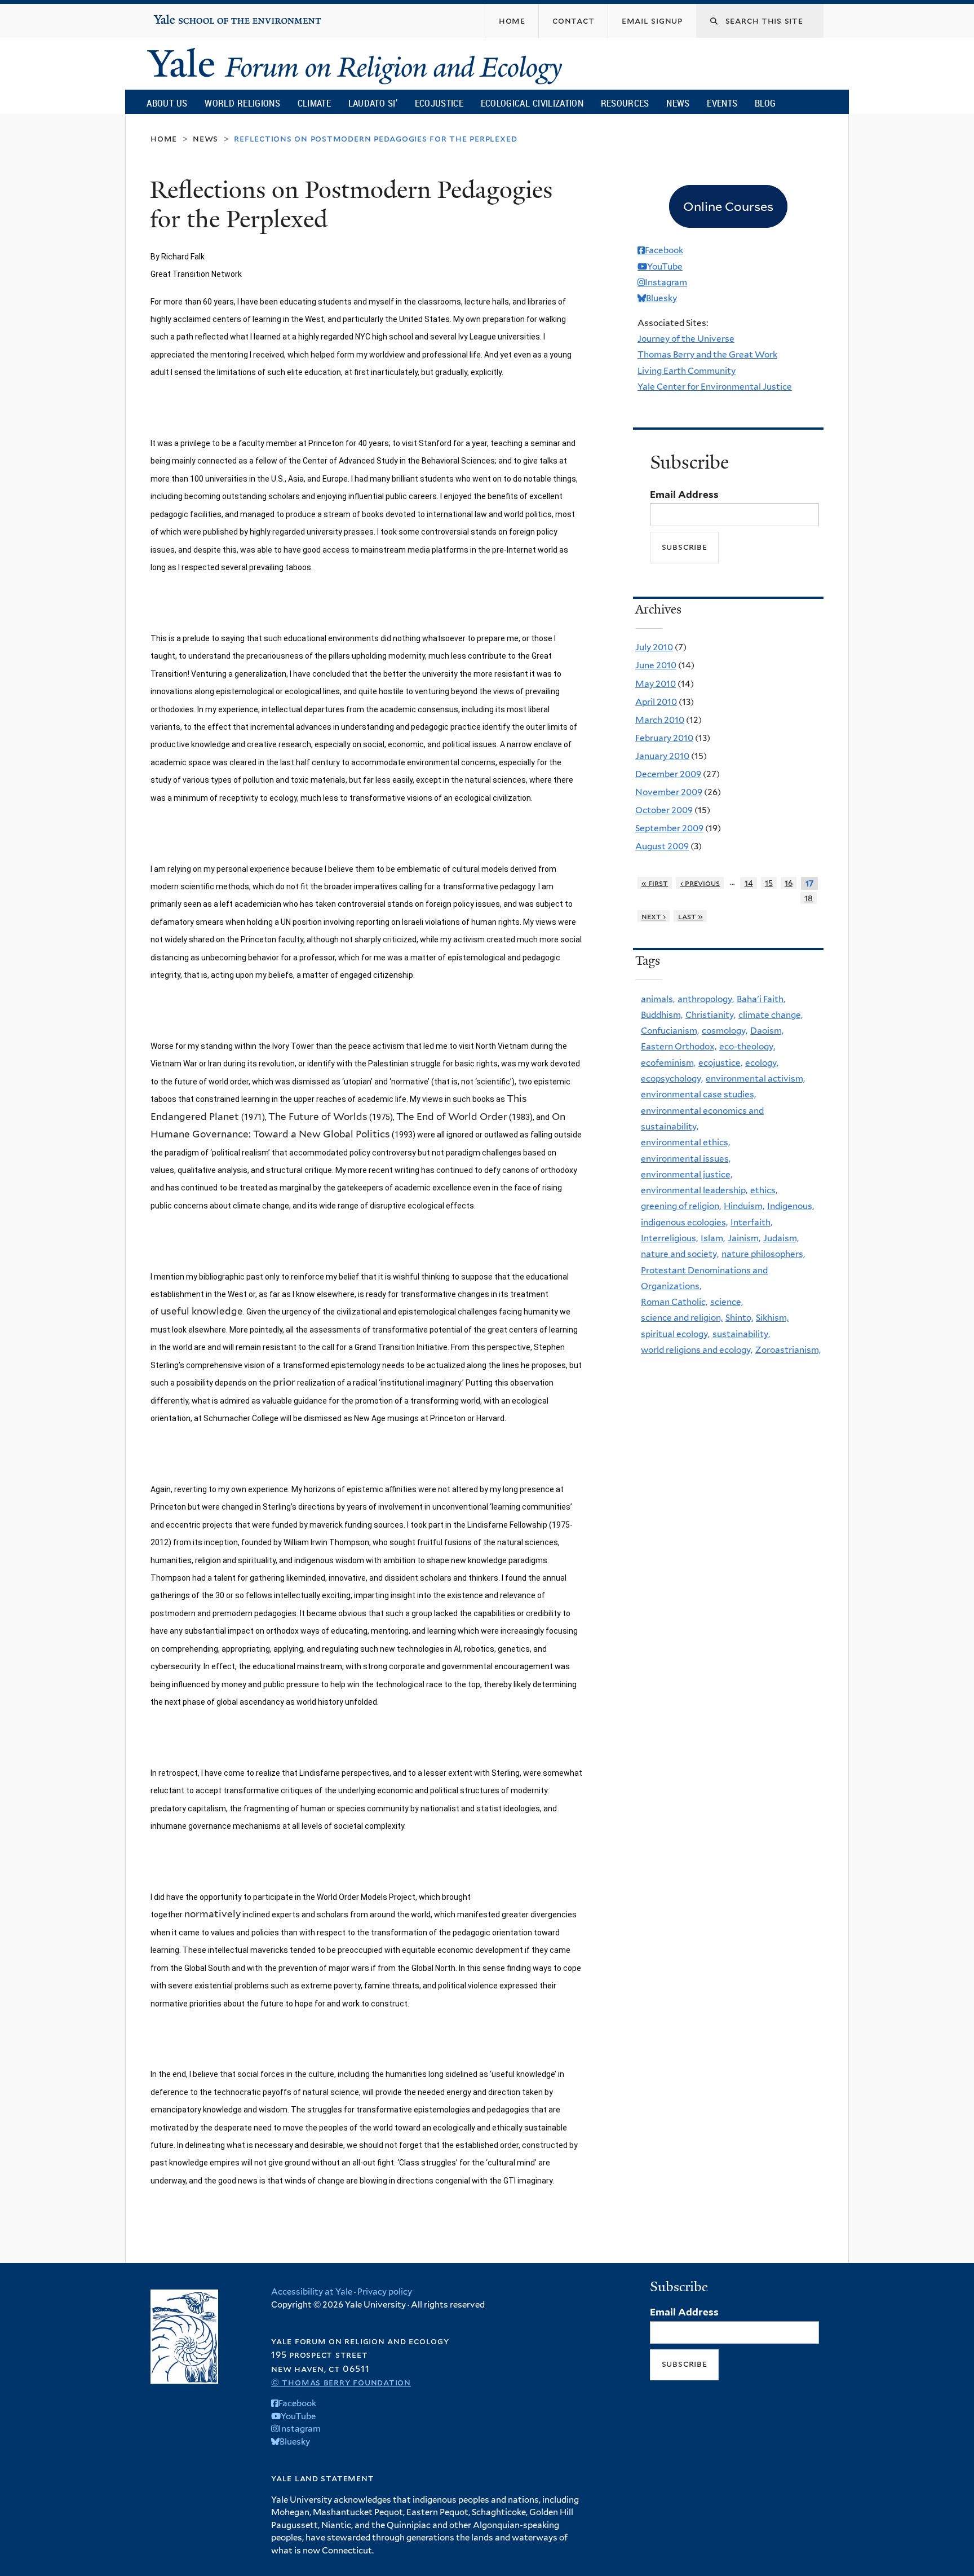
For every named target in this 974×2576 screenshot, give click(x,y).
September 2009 (669, 828)
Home (164, 138)
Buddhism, (662, 1015)
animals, (658, 999)
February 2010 (664, 738)
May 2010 (656, 684)
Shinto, (739, 1318)
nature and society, (680, 1254)
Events (722, 103)
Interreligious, (669, 1238)
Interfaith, (751, 1222)
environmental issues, (686, 1159)
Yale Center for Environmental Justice (715, 387)
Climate (314, 103)
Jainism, (744, 1238)
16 (789, 883)
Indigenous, (791, 1206)
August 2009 (662, 846)
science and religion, (682, 1318)
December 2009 (668, 774)
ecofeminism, (668, 1063)
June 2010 (656, 665)
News (678, 103)
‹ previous (700, 883)
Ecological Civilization (532, 103)
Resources (625, 103)
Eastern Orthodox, (679, 1046)
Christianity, (710, 1015)
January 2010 (662, 756)
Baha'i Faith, (761, 999)
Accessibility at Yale (312, 2292)
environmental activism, (755, 1079)
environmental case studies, (698, 1094)
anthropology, (706, 999)
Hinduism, (744, 1206)
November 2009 (669, 792)
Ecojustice (439, 103)
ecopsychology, (672, 1079)
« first (655, 883)
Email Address (684, 495)
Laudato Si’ (373, 103)
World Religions (242, 103)
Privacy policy (385, 2292)
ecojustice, (720, 1063)
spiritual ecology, (675, 1334)
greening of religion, (681, 1206)
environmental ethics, (685, 1142)
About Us (167, 103)
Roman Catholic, (674, 1302)
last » (691, 916)
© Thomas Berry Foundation (341, 2382)
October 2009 (664, 810)
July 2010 (654, 647)
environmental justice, (687, 1174)
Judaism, (781, 1238)
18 (809, 898)
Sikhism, (772, 1318)
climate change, (771, 1015)
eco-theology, (747, 1046)
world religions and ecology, (697, 1350)
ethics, (764, 1190)
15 (769, 883)
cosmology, (725, 1031)
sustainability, (741, 1334)
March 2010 (660, 720)
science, (727, 1302)
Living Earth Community (687, 371)
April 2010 (656, 702)
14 (749, 883)
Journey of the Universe (686, 339)
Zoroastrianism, (788, 1350)
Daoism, (767, 1031)
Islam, (713, 1238)
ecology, (762, 1063)
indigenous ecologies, (684, 1222)
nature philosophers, (763, 1254)
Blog (765, 103)
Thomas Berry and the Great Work (707, 354)
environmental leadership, (694, 1190)
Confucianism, (670, 1031)
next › (654, 916)
